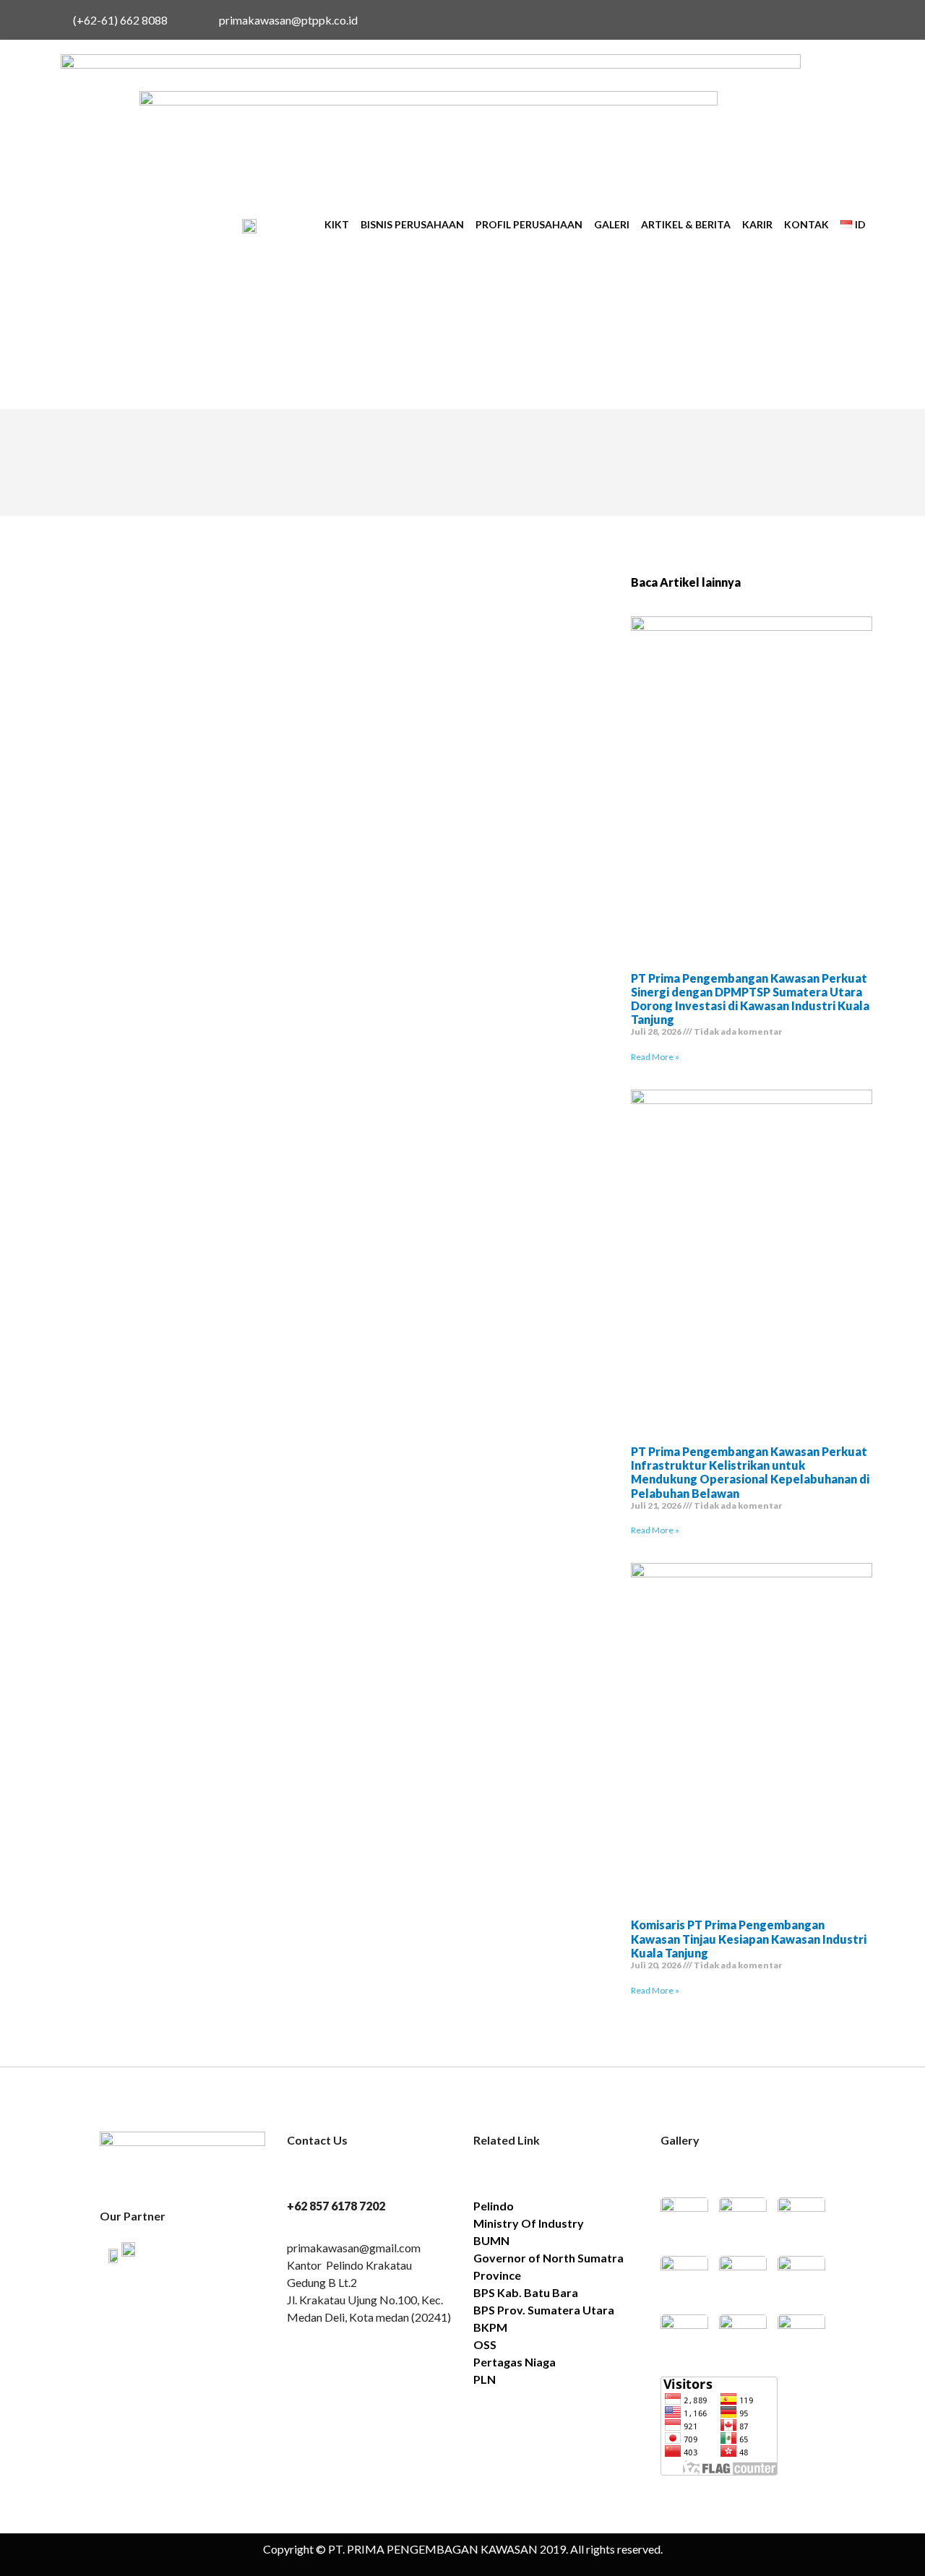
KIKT (337, 224)
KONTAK (806, 224)
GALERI (612, 224)
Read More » (655, 1057)
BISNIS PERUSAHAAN (412, 224)
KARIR (757, 224)
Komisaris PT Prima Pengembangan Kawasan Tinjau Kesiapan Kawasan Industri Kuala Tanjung (749, 1938)
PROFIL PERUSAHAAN (529, 224)
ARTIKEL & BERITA (686, 224)
